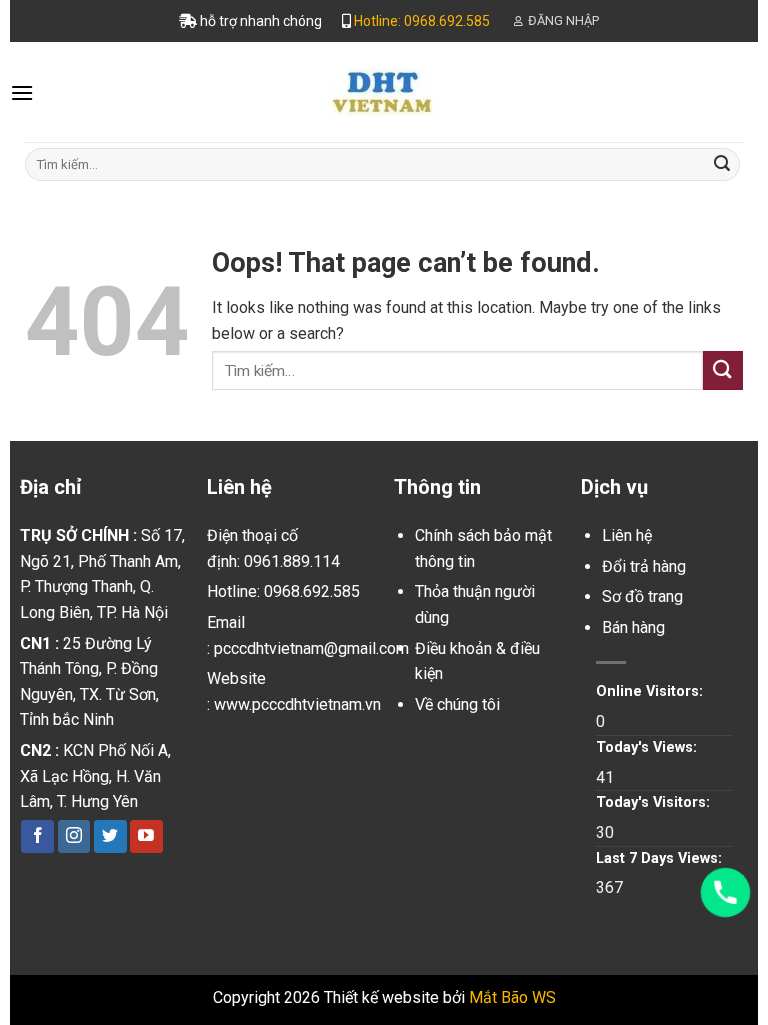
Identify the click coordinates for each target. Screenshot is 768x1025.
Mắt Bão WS (512, 997)
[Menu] (22, 92)
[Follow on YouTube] (146, 837)
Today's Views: (648, 747)
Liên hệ (627, 535)
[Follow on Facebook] (37, 837)
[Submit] (722, 164)
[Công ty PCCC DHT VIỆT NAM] (384, 92)
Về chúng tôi (457, 704)
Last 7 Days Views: (661, 858)
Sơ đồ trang (642, 596)
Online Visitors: (651, 691)
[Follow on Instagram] (74, 837)
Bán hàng (633, 627)
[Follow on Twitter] (110, 837)
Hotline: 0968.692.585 (422, 21)
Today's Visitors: (655, 802)
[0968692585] (725, 892)
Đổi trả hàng (644, 566)
